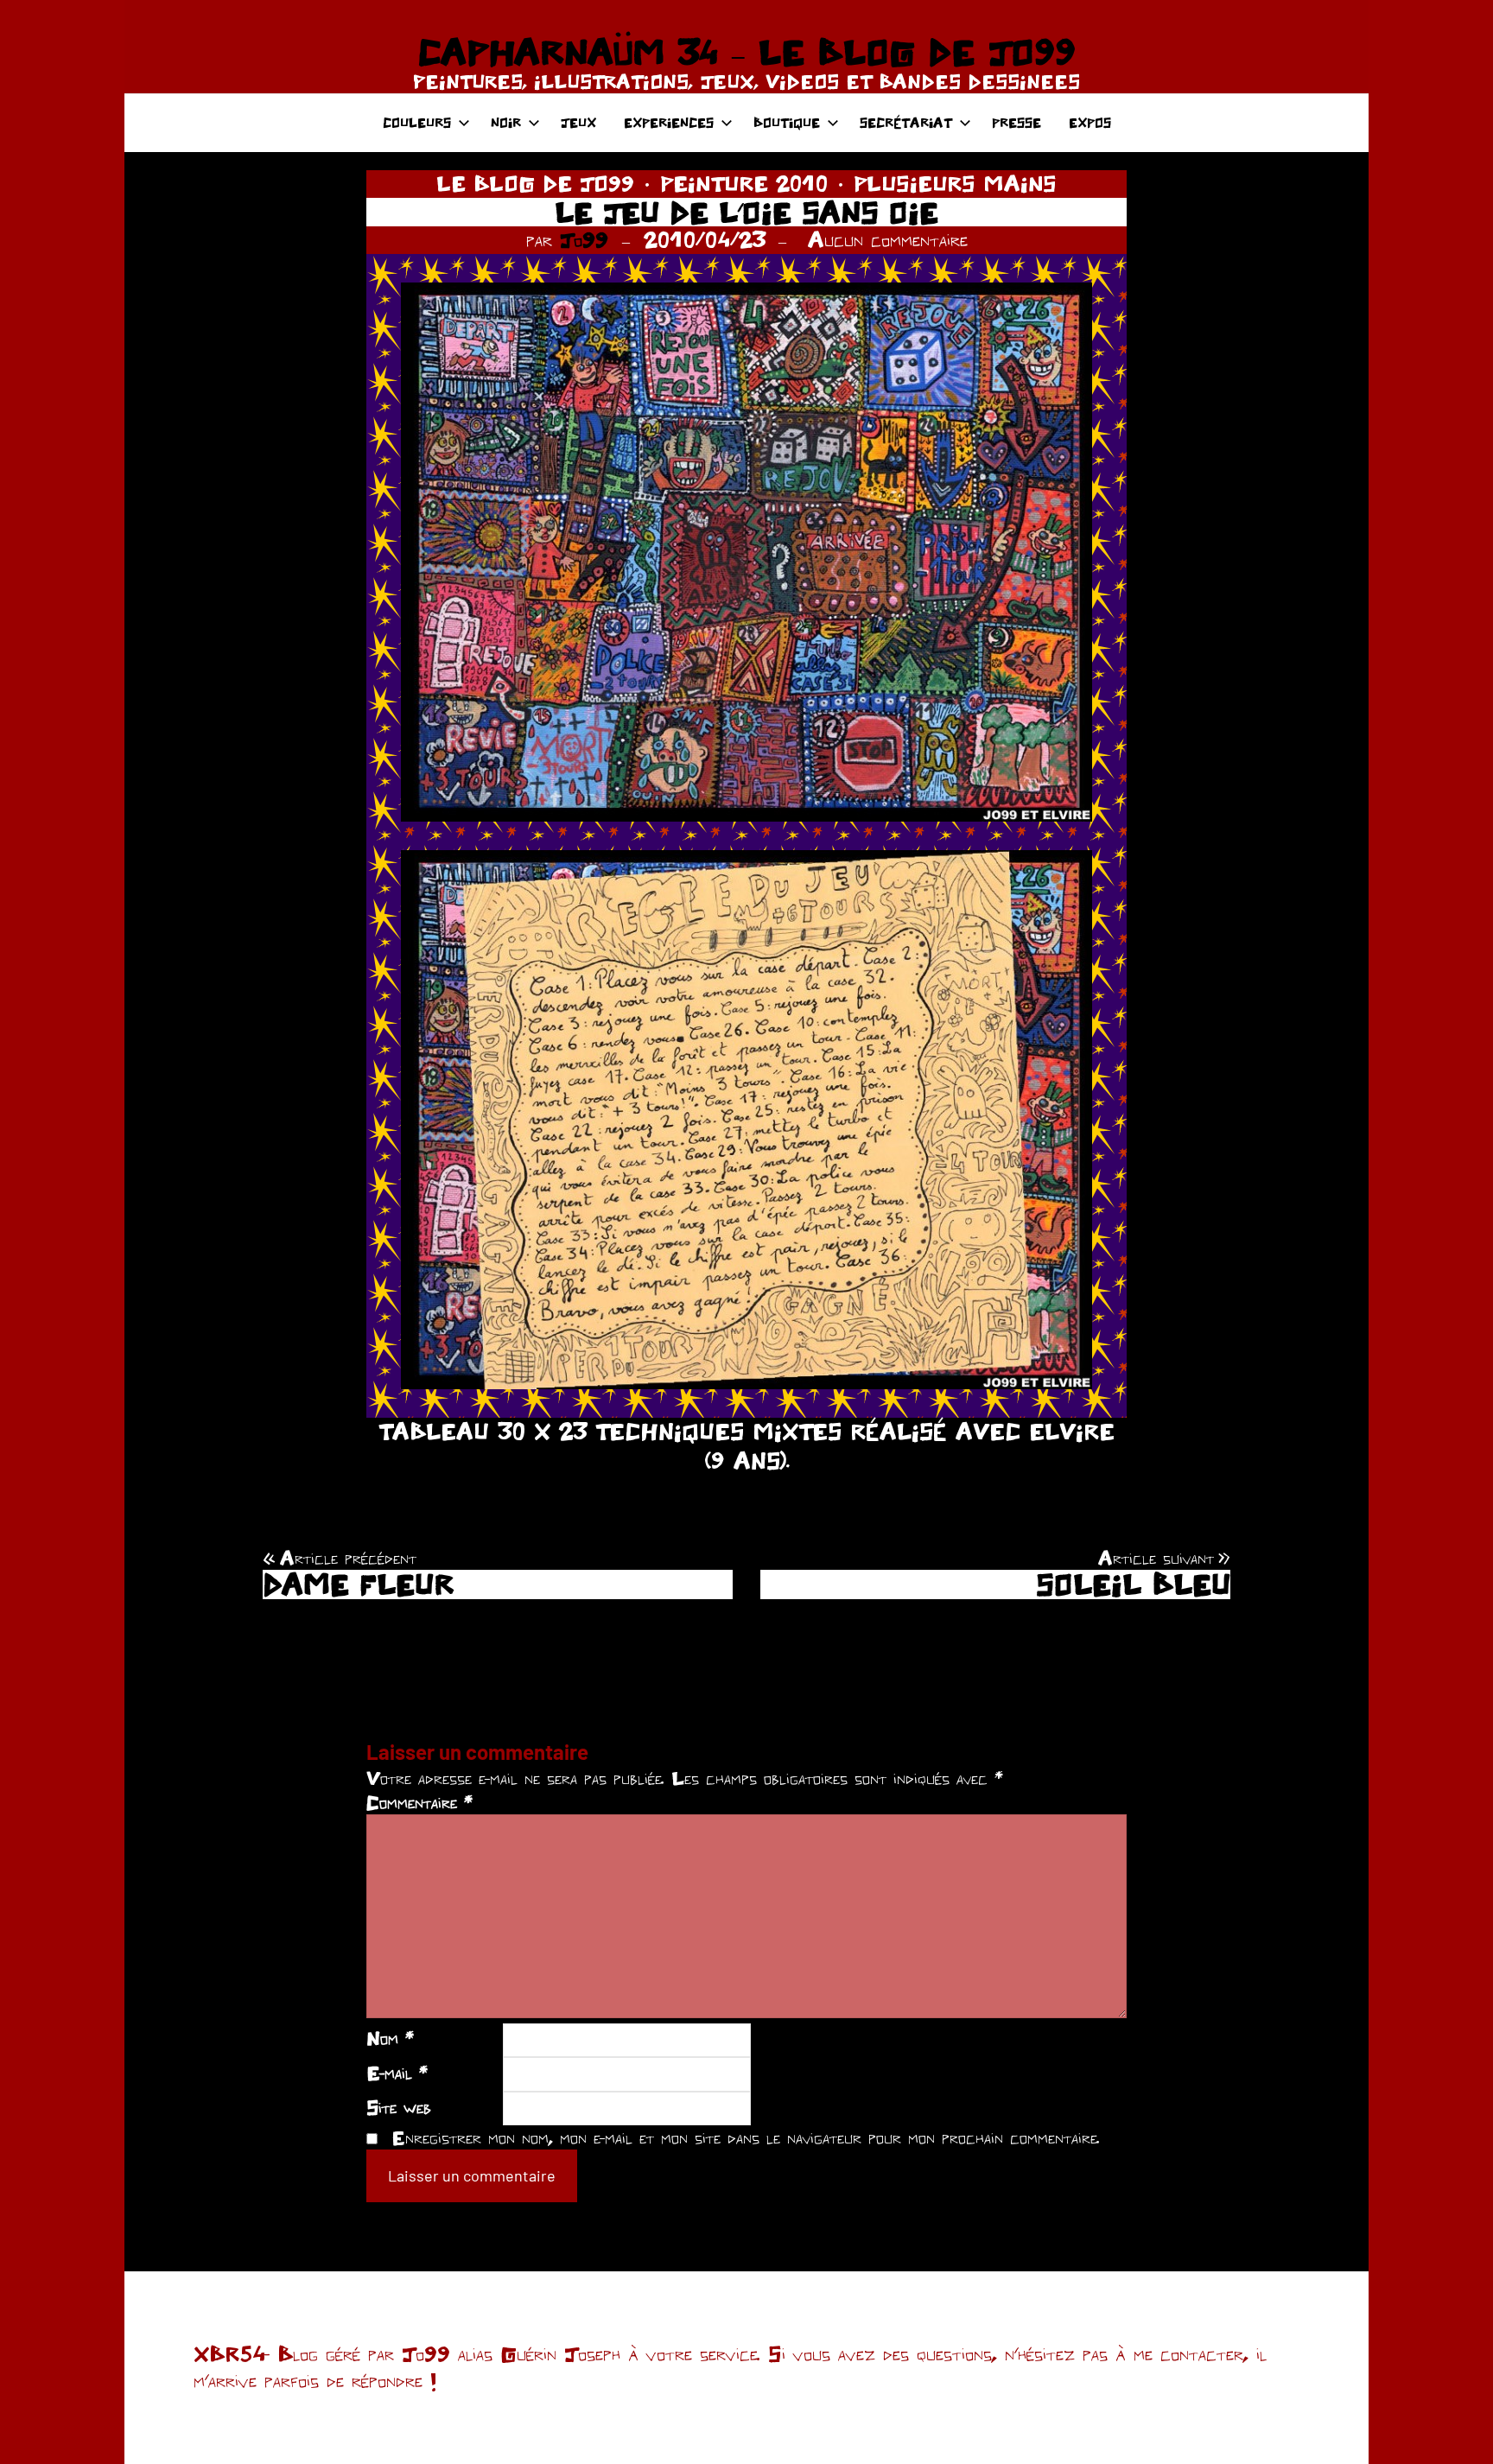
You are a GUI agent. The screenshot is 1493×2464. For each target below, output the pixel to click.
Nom (390, 2038)
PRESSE (1017, 122)
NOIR (506, 122)
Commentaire (419, 1802)
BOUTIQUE (787, 122)
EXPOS (1090, 122)
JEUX (578, 122)
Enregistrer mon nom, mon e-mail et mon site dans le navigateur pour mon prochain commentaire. (746, 2137)
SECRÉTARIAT (906, 122)
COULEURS (417, 122)
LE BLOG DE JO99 (535, 183)
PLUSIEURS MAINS (955, 183)
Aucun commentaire (888, 239)
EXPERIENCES (669, 122)
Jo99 (584, 239)
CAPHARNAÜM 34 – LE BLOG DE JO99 (746, 52)
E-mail (397, 2073)
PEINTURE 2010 (744, 183)
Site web (399, 2107)
